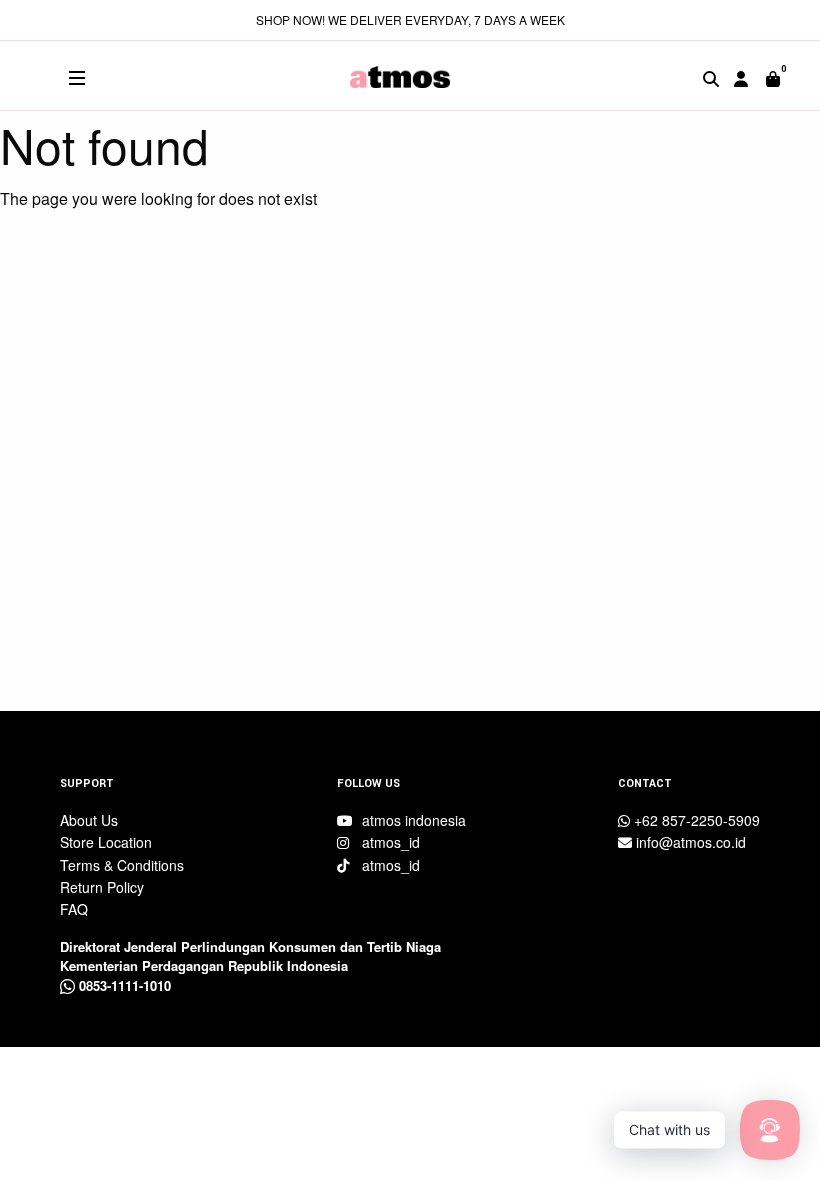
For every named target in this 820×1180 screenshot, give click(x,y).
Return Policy (102, 887)
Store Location (106, 842)
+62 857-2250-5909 (695, 820)
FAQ (74, 909)
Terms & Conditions (122, 865)
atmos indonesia (412, 820)
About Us (89, 820)
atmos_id (389, 842)
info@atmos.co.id (689, 842)
